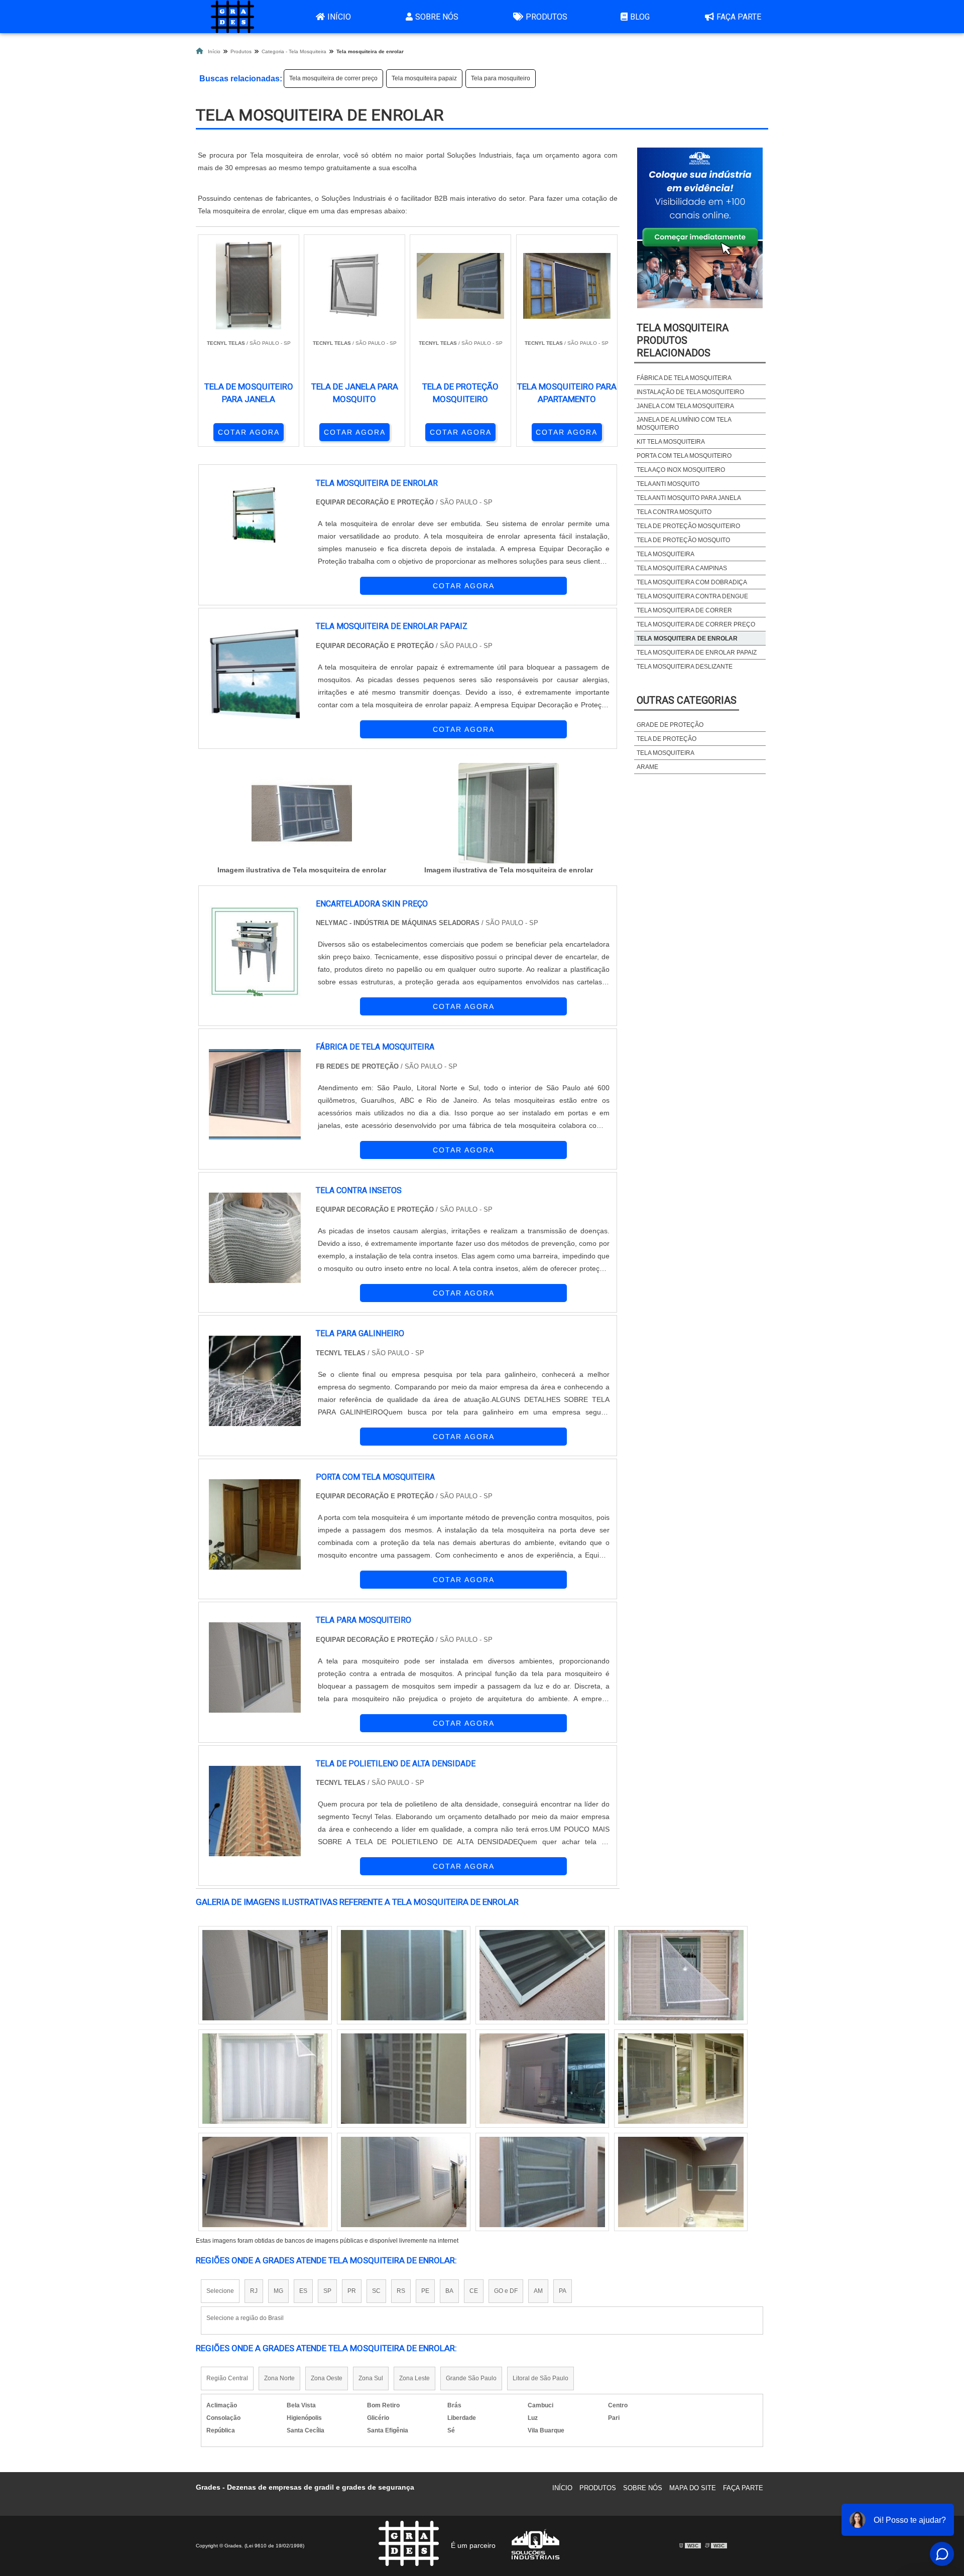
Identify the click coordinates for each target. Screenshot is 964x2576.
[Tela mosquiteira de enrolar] (302, 813)
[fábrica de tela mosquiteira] (255, 1094)
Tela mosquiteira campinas (682, 568)
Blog (640, 17)
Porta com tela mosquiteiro (684, 456)
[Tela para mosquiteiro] (681, 2182)
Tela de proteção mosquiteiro (688, 526)
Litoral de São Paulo (540, 2378)
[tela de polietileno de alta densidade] (255, 1811)
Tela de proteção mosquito (683, 540)
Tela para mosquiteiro (501, 78)
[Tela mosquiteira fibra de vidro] (404, 2079)
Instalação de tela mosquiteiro (690, 392)
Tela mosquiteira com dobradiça (692, 582)
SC (376, 2291)
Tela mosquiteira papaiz (424, 78)
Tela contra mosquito (674, 512)
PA (563, 2291)
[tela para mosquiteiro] (255, 1667)
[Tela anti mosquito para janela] (681, 1975)
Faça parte (739, 17)
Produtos (547, 17)
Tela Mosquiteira (666, 554)
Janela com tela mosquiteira (685, 406)
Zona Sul (371, 2378)
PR (352, 2291)
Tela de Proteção (667, 739)
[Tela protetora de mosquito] (265, 2182)
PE (425, 2291)
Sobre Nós (437, 17)
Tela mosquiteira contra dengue (692, 596)
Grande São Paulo (471, 2378)
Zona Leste (414, 2378)
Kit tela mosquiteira (671, 442)
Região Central (227, 2378)
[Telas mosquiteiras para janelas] (265, 2079)
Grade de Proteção (670, 725)
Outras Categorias (687, 700)
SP (327, 2291)
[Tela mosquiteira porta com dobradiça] (404, 1975)
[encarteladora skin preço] (255, 951)
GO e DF (506, 2291)
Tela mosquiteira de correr (684, 610)
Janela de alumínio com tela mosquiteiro (684, 424)
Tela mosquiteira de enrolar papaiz (697, 653)
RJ (254, 2291)
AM (538, 2291)
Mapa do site (693, 2488)
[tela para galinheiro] (255, 1381)
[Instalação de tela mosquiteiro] (542, 2182)
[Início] (232, 17)
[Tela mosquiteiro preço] (542, 1975)
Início (339, 17)
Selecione (220, 2291)
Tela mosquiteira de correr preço (333, 78)
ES (303, 2291)
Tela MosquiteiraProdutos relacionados (683, 340)
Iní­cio (562, 2488)
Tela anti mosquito (668, 484)
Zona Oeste (327, 2378)
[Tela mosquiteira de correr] (681, 2079)
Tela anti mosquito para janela (689, 498)
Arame (647, 767)
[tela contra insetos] (255, 1238)
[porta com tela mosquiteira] (255, 1524)
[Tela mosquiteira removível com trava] (404, 2182)
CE (474, 2291)
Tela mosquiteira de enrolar (687, 638)
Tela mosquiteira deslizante (685, 667)
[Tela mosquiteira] (542, 2079)
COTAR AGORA (249, 432)
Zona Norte (279, 2378)
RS (401, 2291)
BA (449, 2291)
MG (278, 2291)
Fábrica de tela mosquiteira (684, 378)
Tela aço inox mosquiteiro (681, 470)
